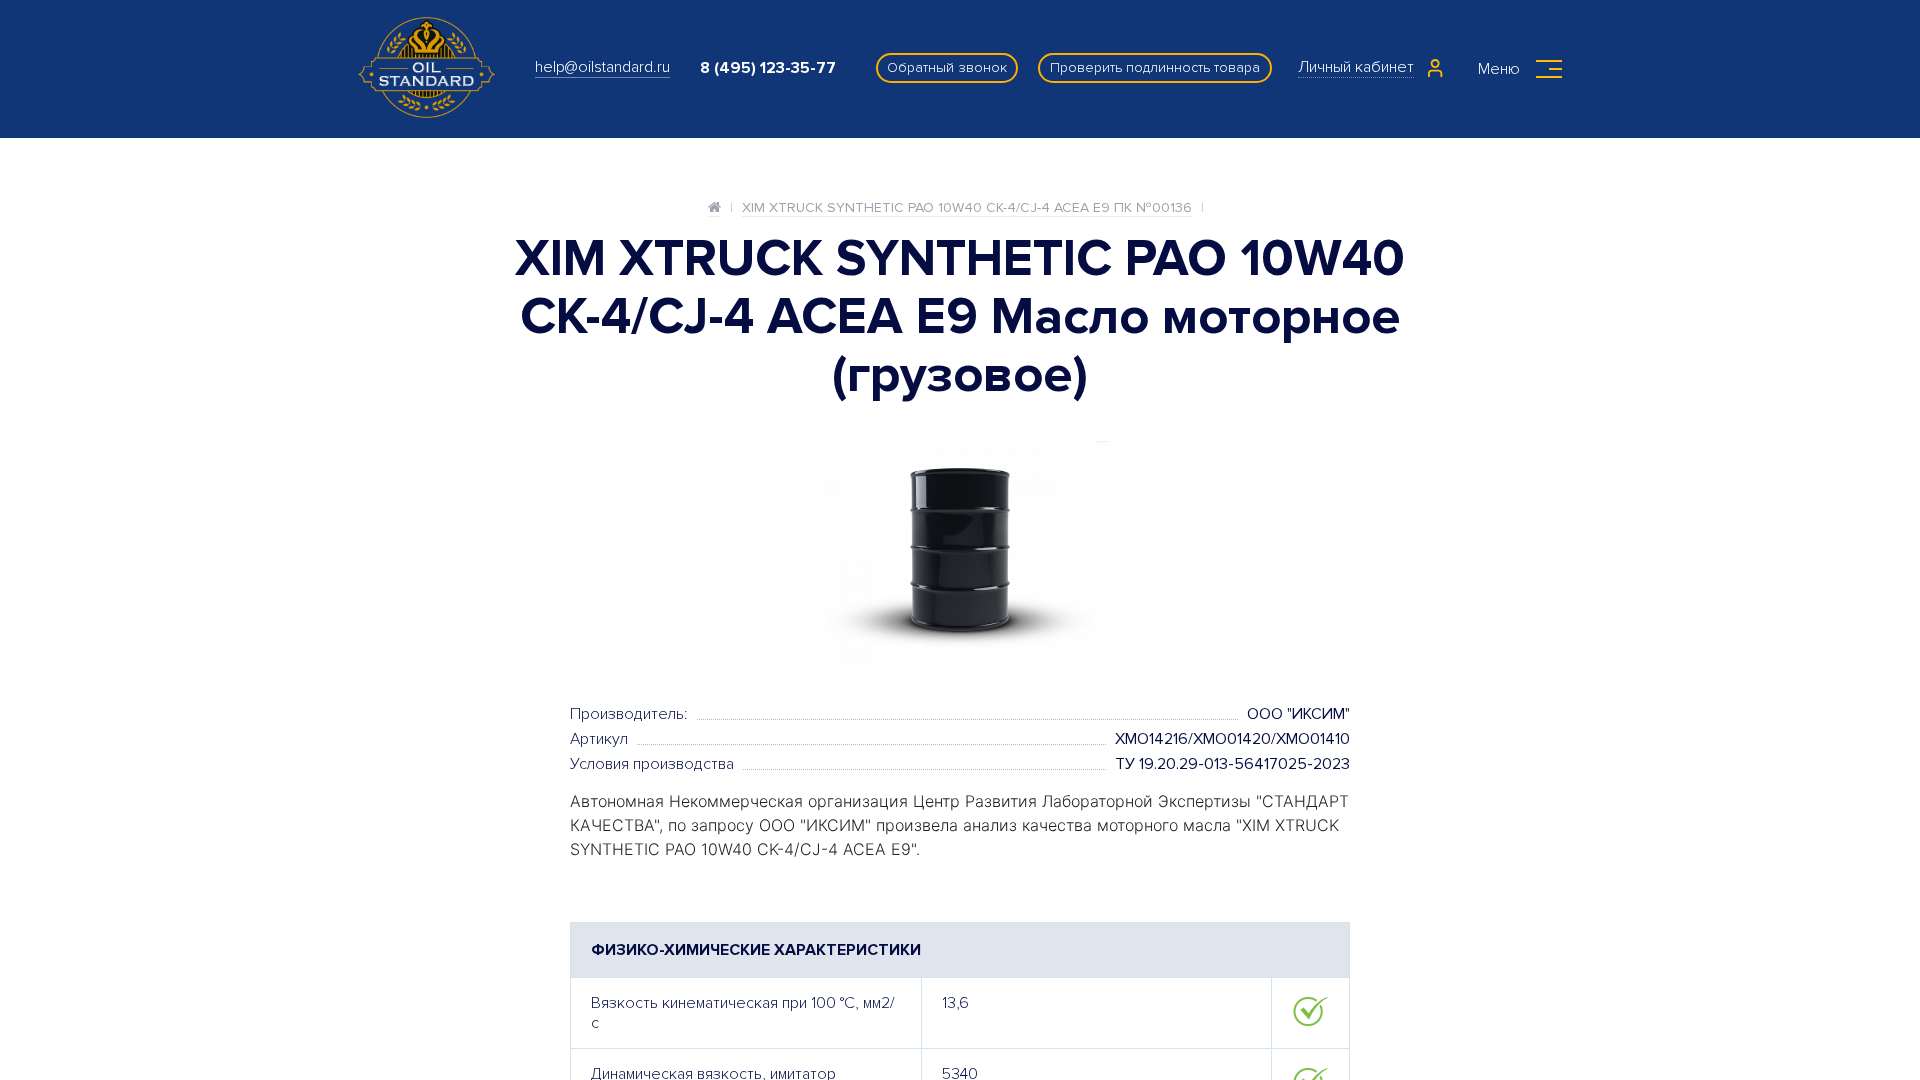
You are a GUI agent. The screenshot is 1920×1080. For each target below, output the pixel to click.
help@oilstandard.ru (602, 67)
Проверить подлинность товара (1155, 67)
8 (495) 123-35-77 (768, 68)
